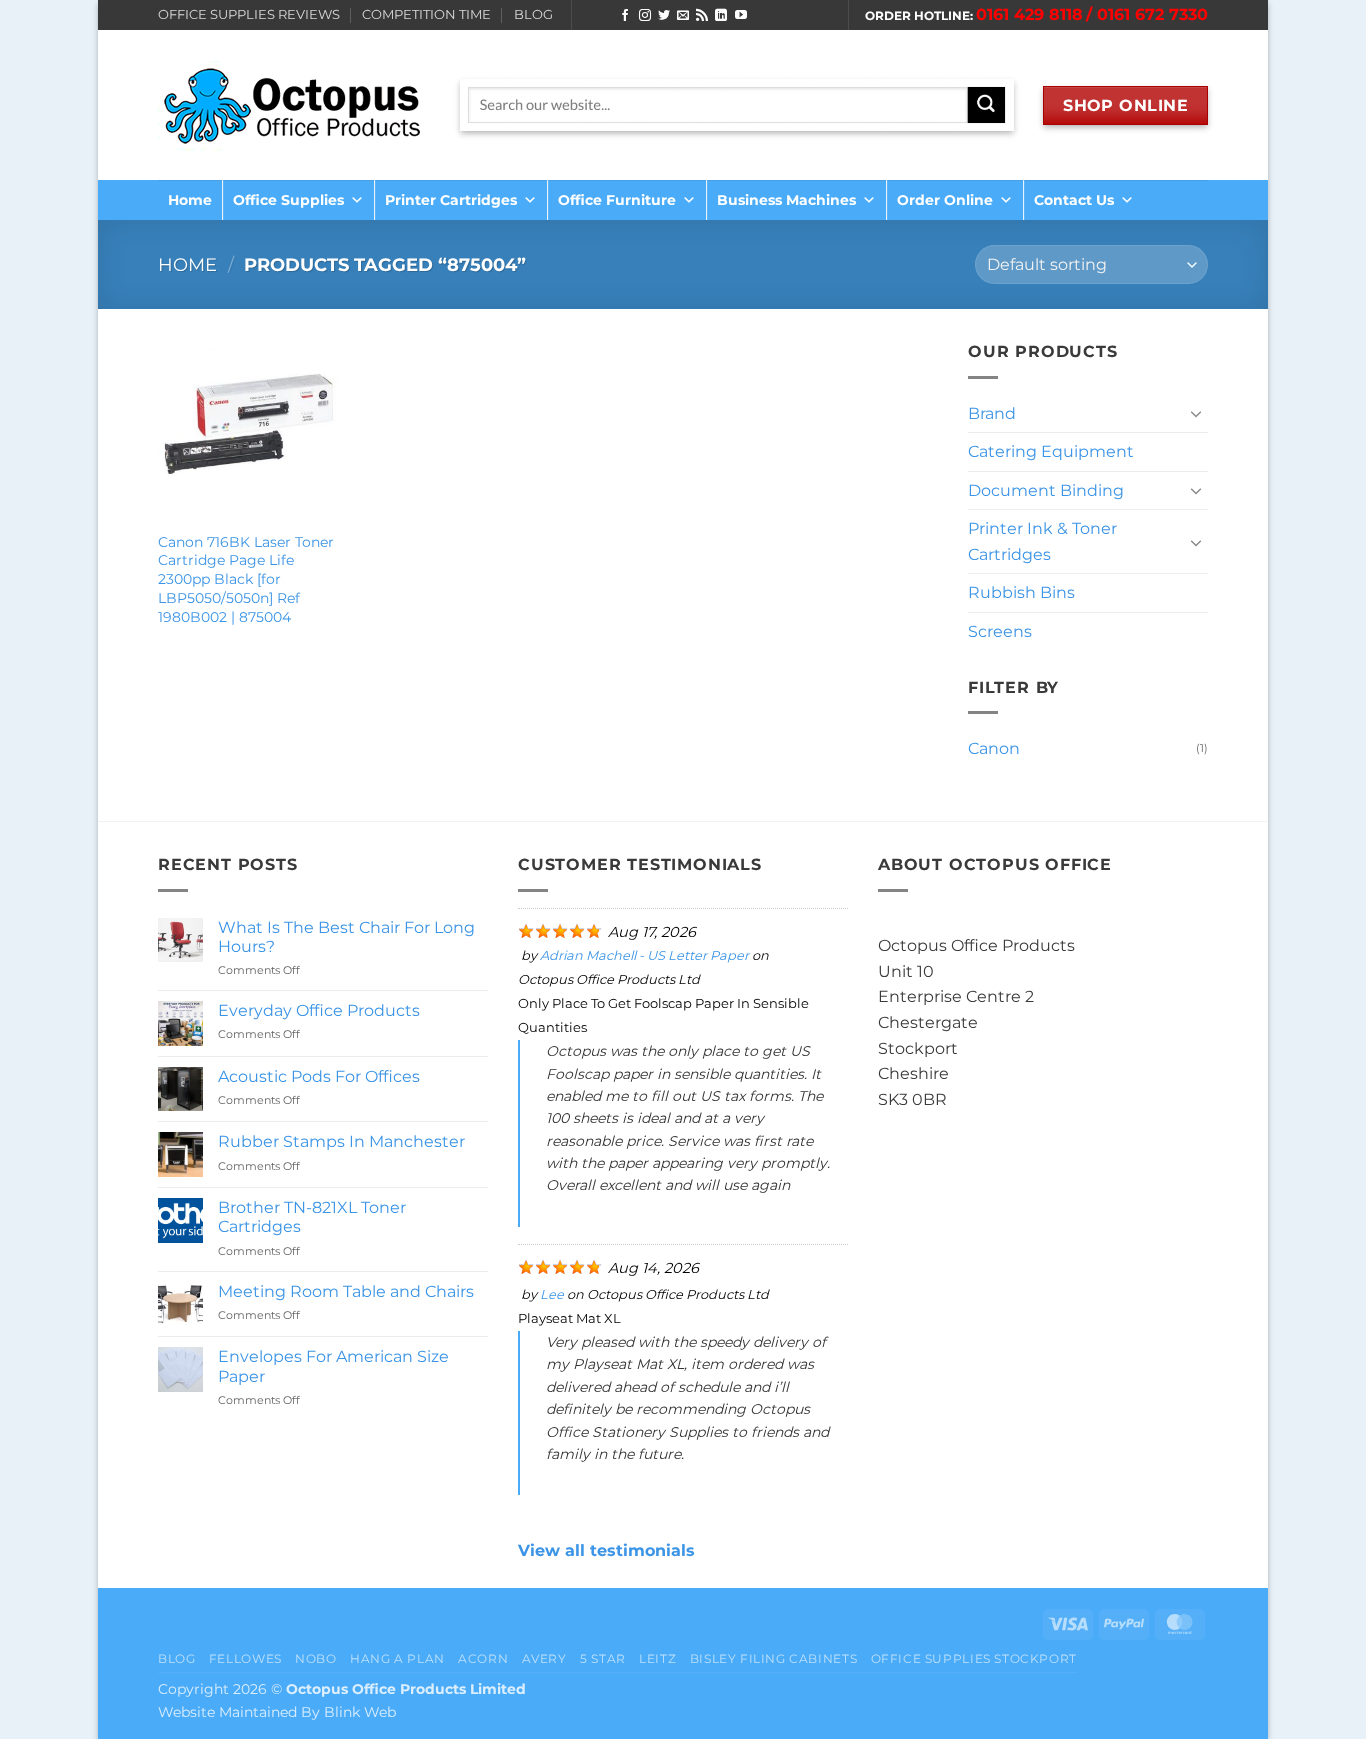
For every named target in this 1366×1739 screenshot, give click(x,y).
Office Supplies (288, 200)
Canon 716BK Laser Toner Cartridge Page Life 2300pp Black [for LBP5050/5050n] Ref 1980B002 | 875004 (246, 579)
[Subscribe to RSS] (702, 16)
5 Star (603, 1658)
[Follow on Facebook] (625, 16)
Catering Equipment (1051, 451)
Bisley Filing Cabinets (773, 1658)
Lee (552, 1294)
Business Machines (786, 200)
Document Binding (1046, 490)
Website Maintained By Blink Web (277, 1712)
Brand (992, 413)
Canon (994, 748)
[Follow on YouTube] (741, 16)
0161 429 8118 (1029, 14)
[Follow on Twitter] (664, 16)
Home (190, 200)
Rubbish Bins (1021, 592)
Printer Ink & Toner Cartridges (1042, 541)
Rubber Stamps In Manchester (341, 1141)
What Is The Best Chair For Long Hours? (346, 937)
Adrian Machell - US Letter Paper (644, 955)
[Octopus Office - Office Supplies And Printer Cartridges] (294, 105)
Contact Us (1074, 200)
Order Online (945, 200)
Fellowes (245, 1658)
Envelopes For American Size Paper (333, 1366)
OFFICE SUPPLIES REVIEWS (249, 14)
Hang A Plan (397, 1658)
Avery (544, 1658)
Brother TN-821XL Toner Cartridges (312, 1217)
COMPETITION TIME (426, 14)
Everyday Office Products (319, 1010)
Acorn (483, 1658)
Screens (1000, 631)
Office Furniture (617, 200)
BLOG (533, 14)
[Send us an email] (683, 16)
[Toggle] (1196, 413)
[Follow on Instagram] (645, 16)
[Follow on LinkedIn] (721, 16)
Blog (176, 1658)
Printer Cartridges (451, 200)
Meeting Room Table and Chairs (346, 1291)
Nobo (315, 1658)
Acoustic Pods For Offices (319, 1076)
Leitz (657, 1658)
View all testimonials (606, 1550)
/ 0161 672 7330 (1147, 14)
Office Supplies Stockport (974, 1658)
